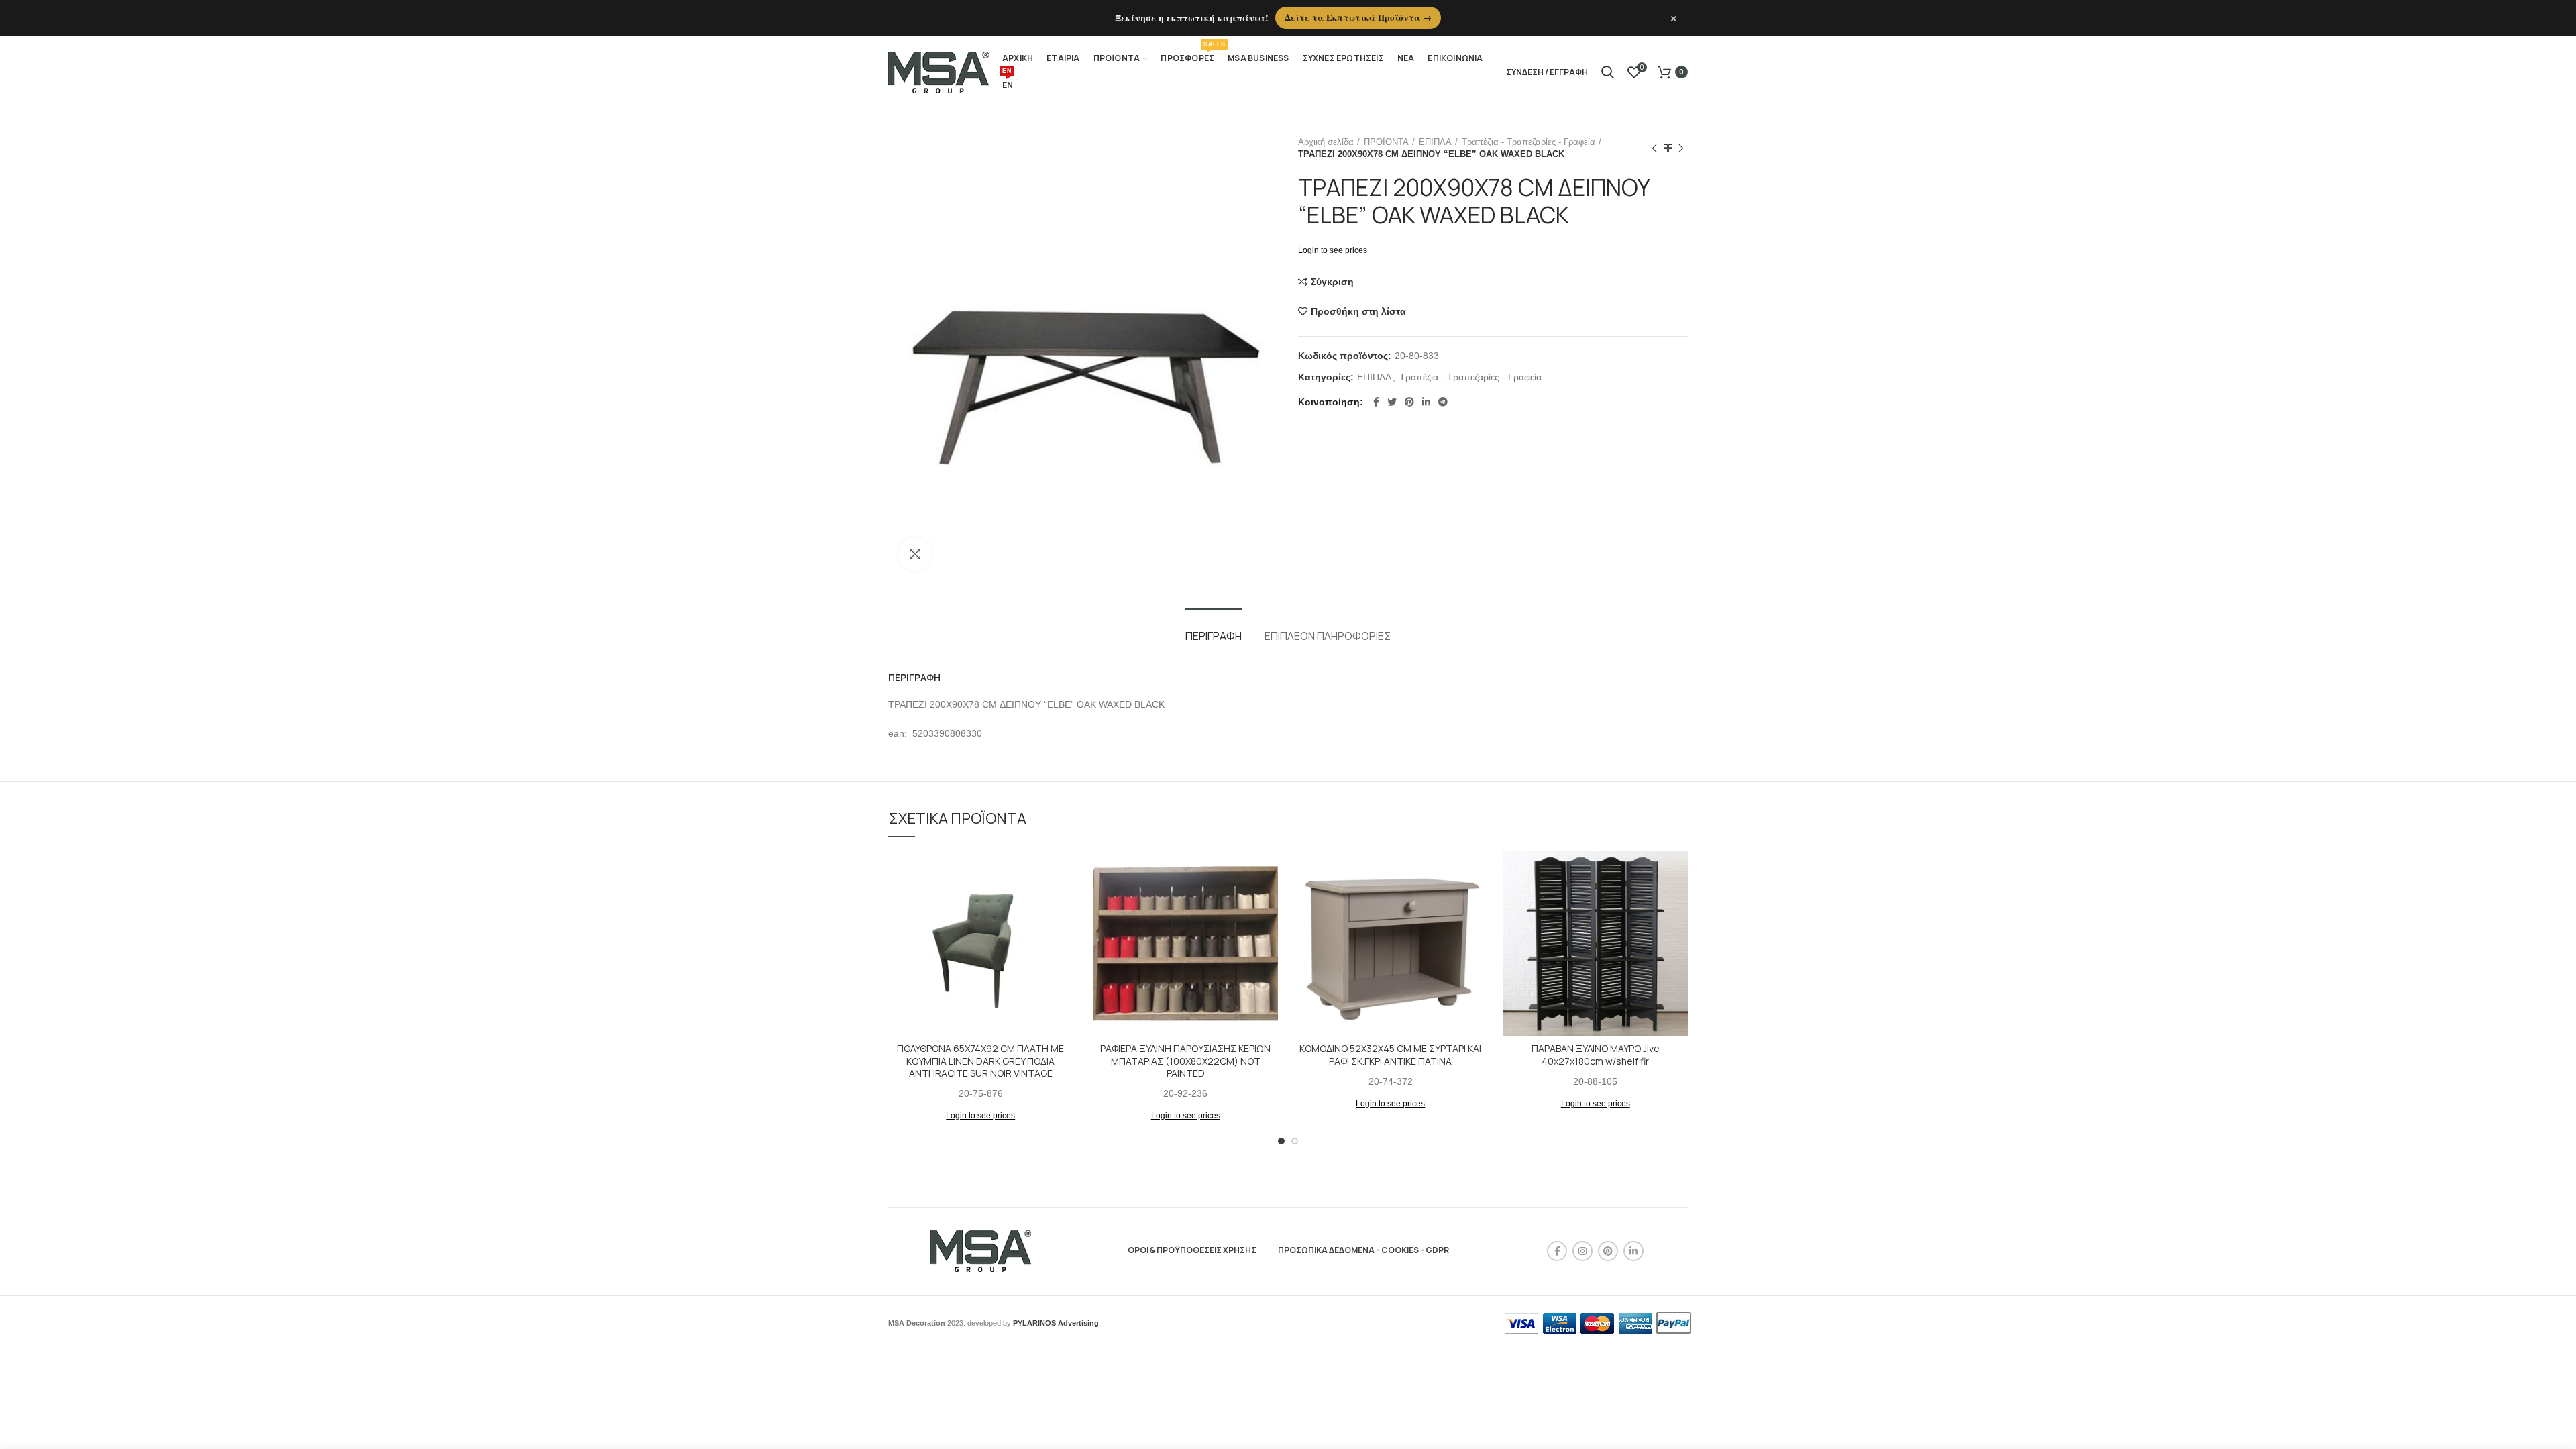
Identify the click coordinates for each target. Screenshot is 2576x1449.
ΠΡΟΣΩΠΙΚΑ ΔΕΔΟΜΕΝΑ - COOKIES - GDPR (1363, 1250)
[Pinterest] (1409, 402)
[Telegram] (1443, 402)
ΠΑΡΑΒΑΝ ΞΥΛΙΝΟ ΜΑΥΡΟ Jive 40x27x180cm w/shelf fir (1596, 1055)
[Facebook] (1376, 402)
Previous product (1654, 148)
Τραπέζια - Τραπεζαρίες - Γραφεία (1528, 142)
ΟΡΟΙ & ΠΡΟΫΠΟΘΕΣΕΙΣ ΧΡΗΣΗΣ (1192, 1250)
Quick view (1063, 903)
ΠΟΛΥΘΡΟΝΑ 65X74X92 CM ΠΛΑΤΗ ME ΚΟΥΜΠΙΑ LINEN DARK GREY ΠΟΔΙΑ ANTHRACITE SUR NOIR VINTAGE (980, 1061)
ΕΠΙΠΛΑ (1435, 142)
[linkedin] (1426, 402)
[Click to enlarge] (915, 554)
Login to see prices (1333, 250)
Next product (1681, 148)
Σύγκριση (1332, 282)
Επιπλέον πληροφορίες (1328, 636)
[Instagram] (1582, 1251)
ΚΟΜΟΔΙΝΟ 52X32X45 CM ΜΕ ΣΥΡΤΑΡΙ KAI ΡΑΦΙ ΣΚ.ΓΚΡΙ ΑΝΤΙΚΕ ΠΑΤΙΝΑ (1390, 1055)
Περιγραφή (1214, 636)
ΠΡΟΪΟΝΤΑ (1386, 142)
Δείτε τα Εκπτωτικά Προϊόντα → (1358, 17)
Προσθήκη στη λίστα (1358, 311)
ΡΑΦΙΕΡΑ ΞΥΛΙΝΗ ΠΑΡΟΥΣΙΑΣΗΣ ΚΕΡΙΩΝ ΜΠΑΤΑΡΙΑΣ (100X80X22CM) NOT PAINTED (1185, 1061)
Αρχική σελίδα (1326, 142)
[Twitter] (1392, 402)
